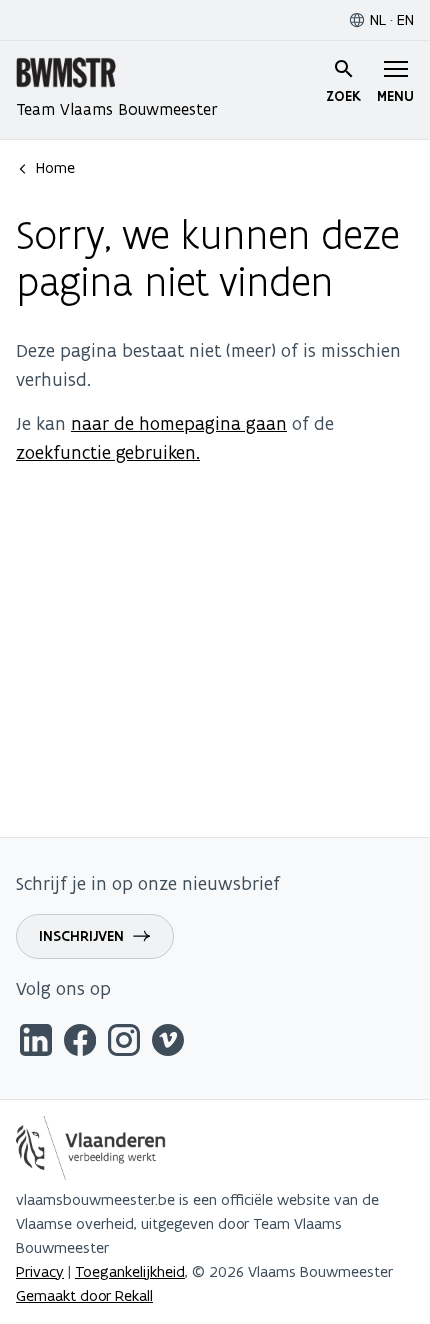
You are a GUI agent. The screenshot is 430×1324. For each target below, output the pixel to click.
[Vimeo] (168, 1043)
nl (378, 19)
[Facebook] (80, 1043)
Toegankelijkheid (130, 1271)
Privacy (40, 1271)
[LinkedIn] (36, 1043)
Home (55, 167)
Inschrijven (81, 936)
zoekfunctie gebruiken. (108, 452)
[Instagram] (124, 1043)
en (405, 19)
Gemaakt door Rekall (84, 1295)
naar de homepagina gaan (179, 423)
